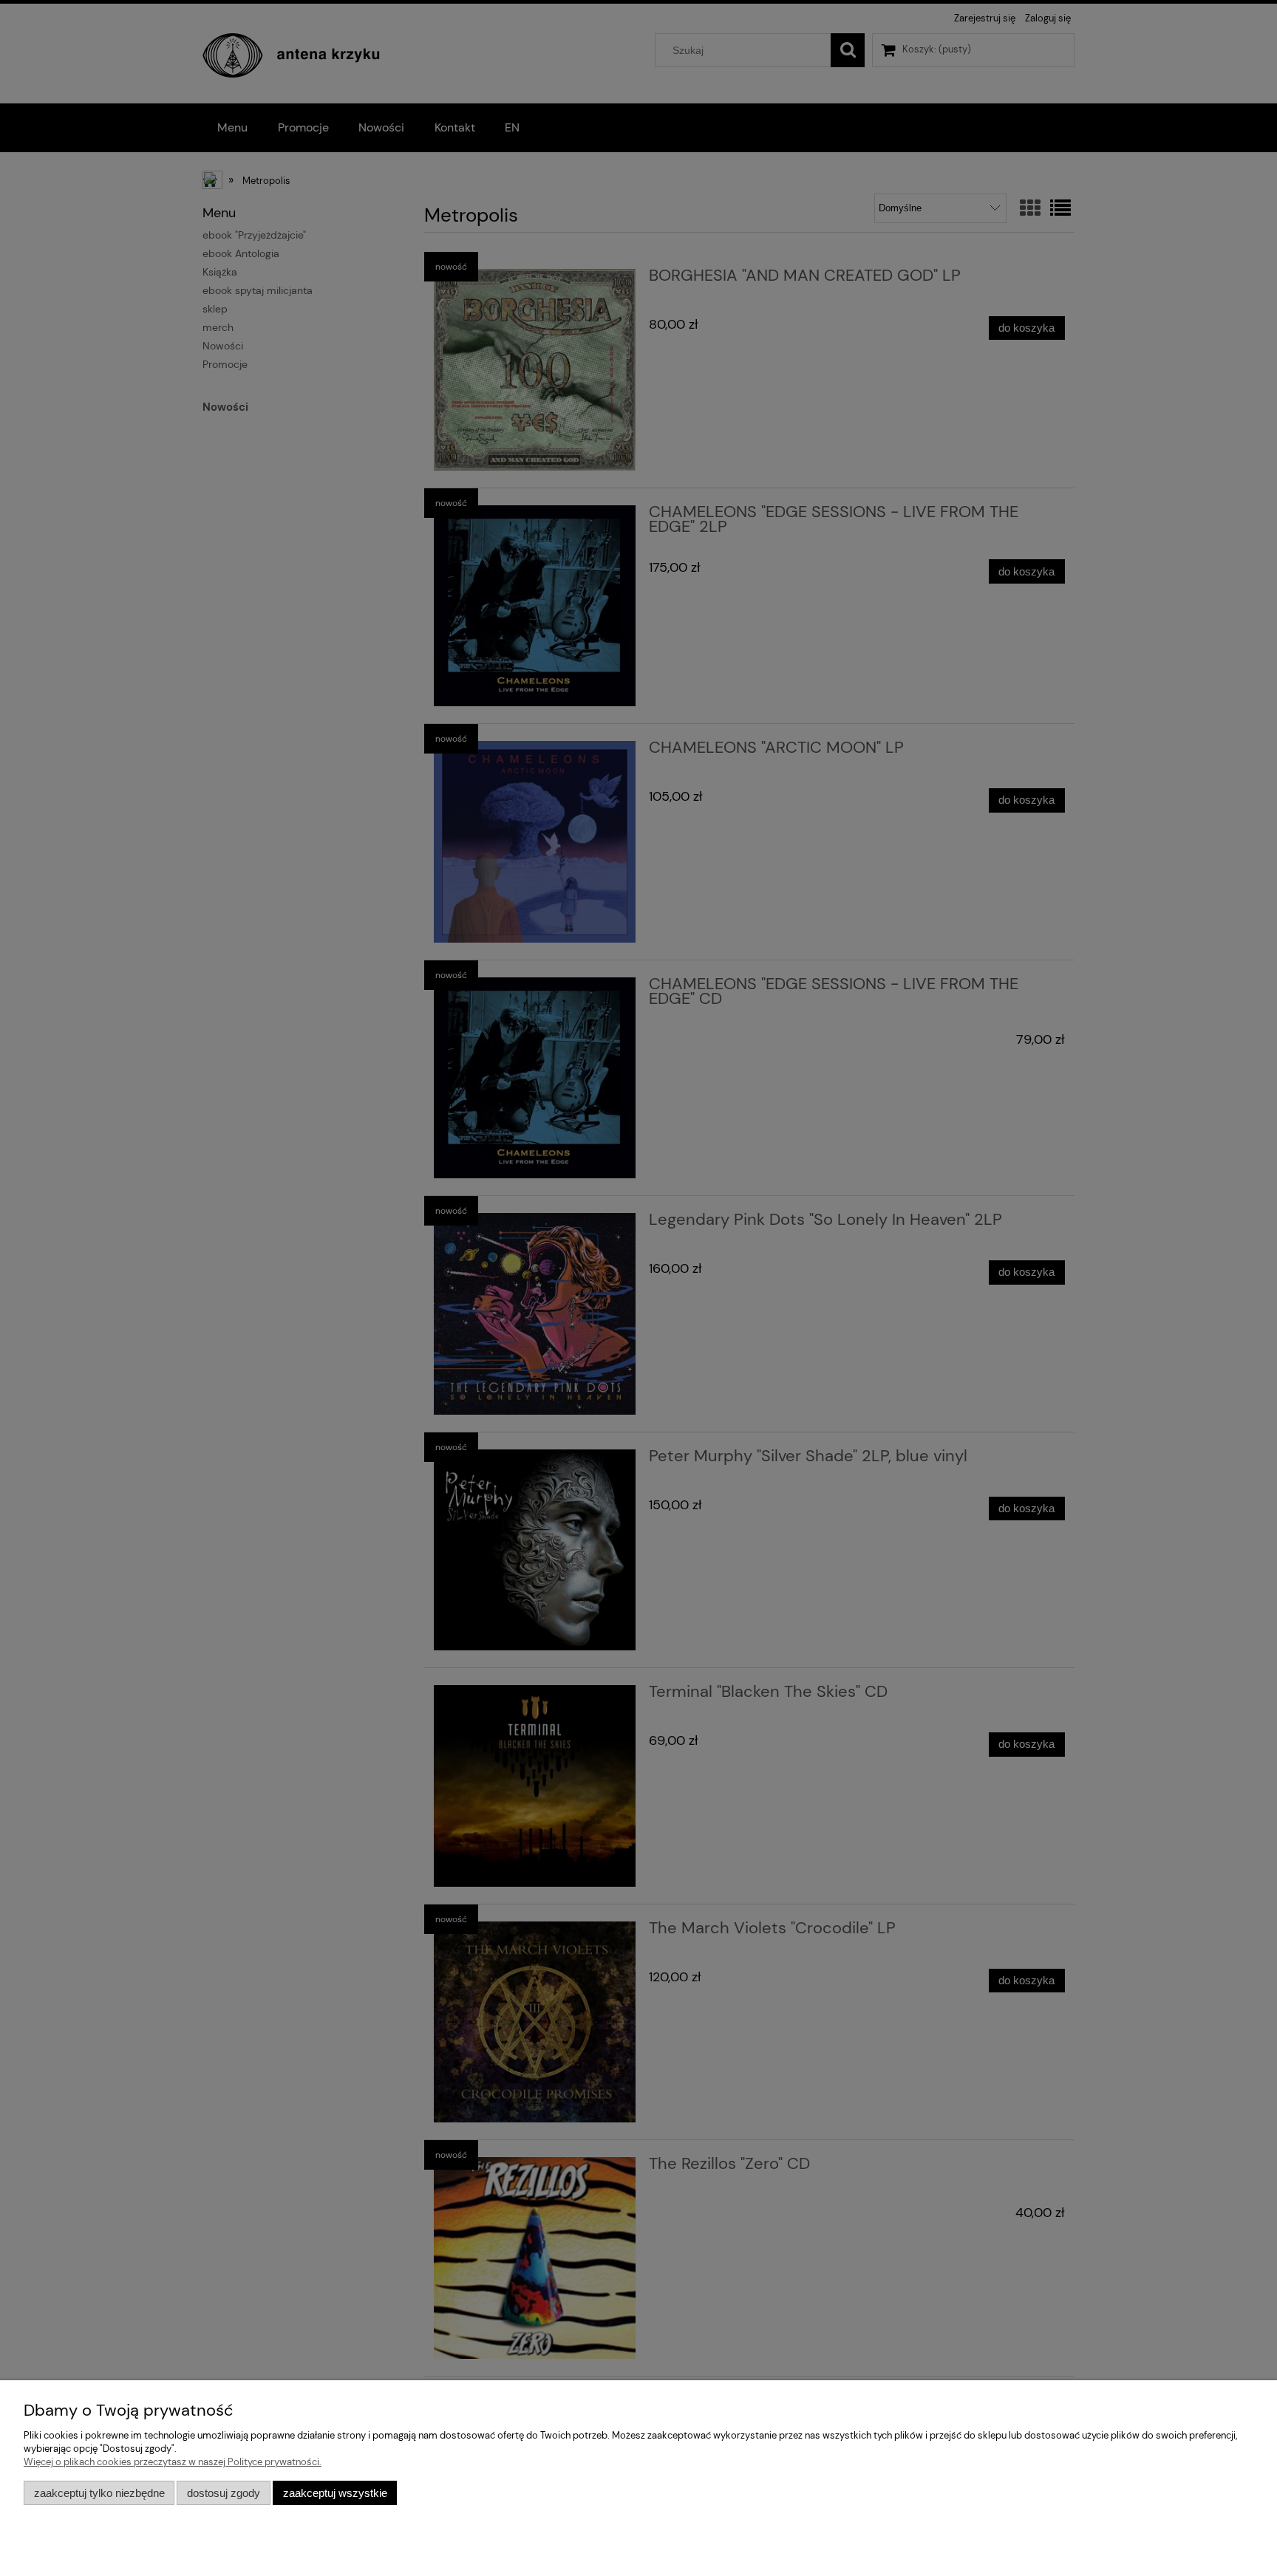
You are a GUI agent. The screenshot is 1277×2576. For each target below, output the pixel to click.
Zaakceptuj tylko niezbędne (99, 2493)
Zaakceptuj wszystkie (335, 2493)
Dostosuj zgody (224, 2493)
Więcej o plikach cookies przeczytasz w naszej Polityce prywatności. (173, 2462)
